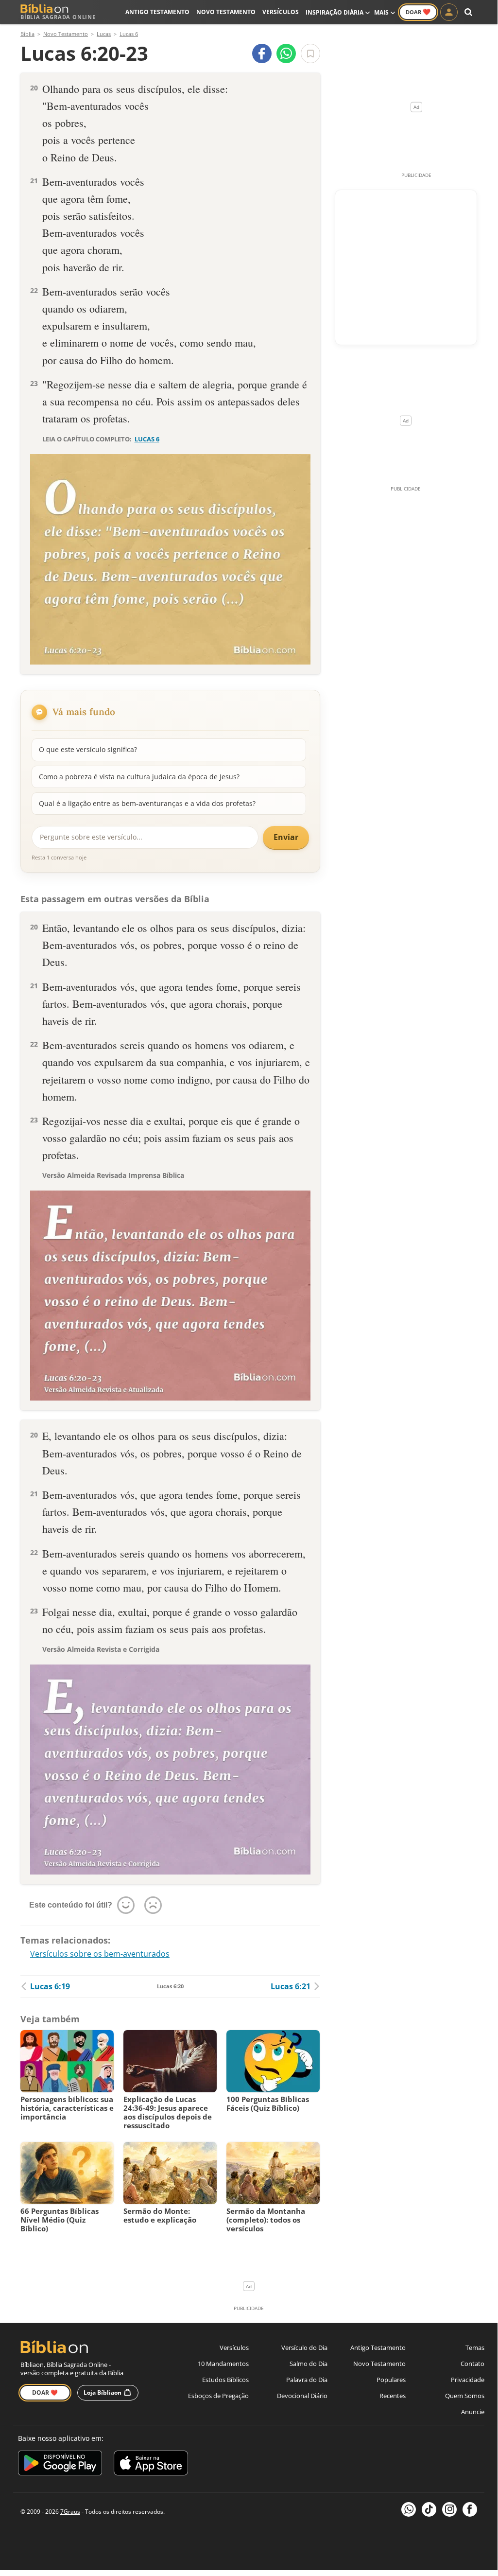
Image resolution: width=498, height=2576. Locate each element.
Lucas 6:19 (50, 1986)
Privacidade (468, 2380)
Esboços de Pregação (218, 2396)
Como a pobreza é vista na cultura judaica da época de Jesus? (139, 777)
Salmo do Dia (309, 2364)
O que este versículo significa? (88, 749)
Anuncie (473, 2412)
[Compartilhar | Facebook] (262, 53)
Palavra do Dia (307, 2380)
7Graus (70, 2512)
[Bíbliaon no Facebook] (470, 2509)
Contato (472, 2364)
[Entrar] (449, 12)
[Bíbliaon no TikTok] (429, 2509)
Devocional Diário (302, 2396)
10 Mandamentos (223, 2364)
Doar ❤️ (45, 2392)
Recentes (393, 2396)
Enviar (286, 837)
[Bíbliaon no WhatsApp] (409, 2509)
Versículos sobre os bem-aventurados (100, 1954)
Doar (418, 12)
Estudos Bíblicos (225, 2380)
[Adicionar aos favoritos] (310, 53)
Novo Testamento (226, 12)
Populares (391, 2380)
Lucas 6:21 (291, 1986)
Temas (475, 2348)
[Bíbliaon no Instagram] (449, 2509)
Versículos (281, 12)
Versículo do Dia (304, 2348)
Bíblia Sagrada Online (58, 17)
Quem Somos (465, 2396)
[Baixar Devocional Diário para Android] (60, 2464)
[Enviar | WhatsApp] (286, 53)
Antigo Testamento (157, 12)
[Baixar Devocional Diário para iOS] (151, 2464)
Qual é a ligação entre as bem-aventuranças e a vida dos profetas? (147, 803)
